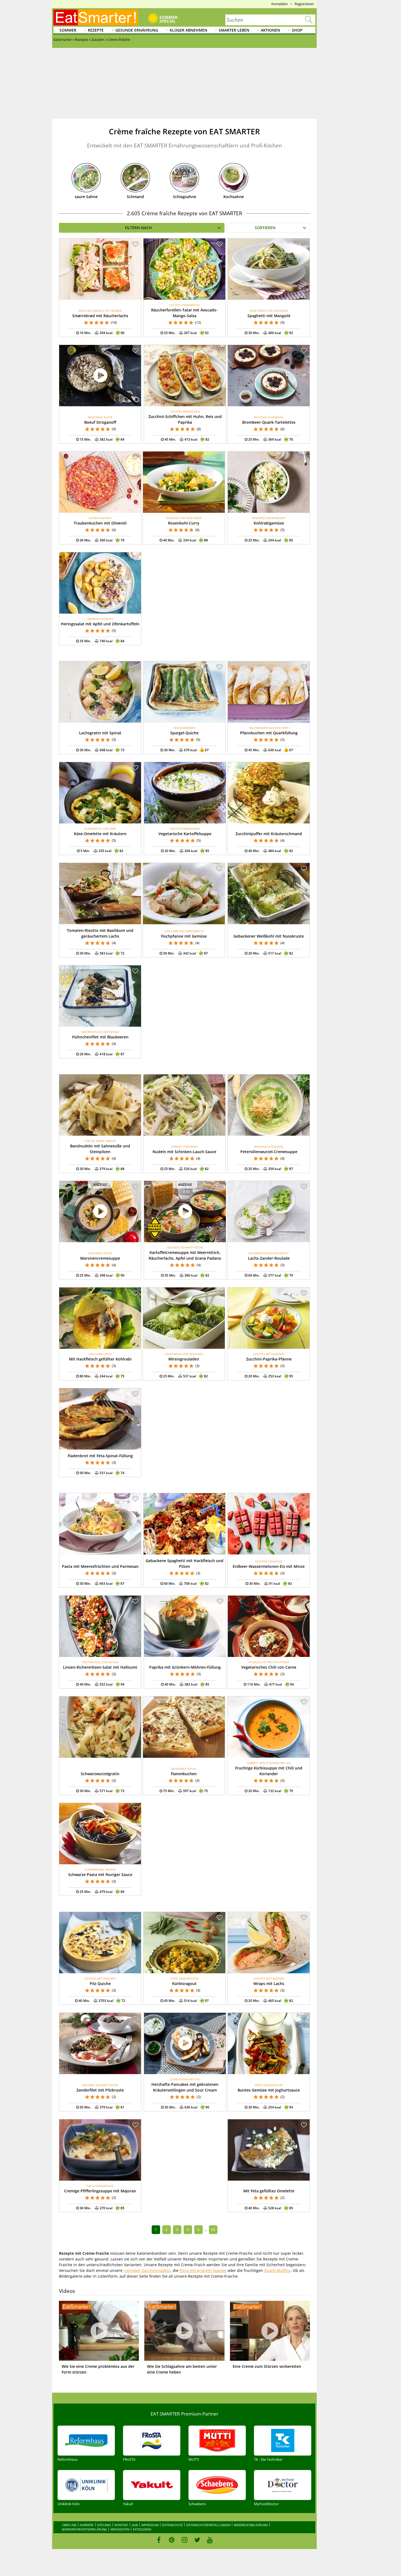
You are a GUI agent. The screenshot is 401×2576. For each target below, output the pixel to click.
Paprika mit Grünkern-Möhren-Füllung (185, 1667)
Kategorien (142, 2529)
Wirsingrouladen (184, 1359)
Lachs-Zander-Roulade (269, 1258)
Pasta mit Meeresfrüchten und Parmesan (100, 1566)
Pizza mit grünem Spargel (203, 2270)
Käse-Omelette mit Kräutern (100, 834)
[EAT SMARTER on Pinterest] (172, 2540)
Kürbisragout (184, 1983)
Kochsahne (234, 197)
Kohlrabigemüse (269, 523)
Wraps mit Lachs (269, 1983)
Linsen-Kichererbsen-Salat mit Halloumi (100, 1667)
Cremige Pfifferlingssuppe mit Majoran (100, 2191)
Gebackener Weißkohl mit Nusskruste (269, 936)
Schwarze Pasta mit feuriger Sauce (100, 1875)
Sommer (68, 30)
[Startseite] (96, 17)
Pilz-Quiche (100, 1983)
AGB (135, 2525)
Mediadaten (120, 2529)
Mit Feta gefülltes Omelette (269, 2191)
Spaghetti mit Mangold (269, 316)
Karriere (87, 2525)
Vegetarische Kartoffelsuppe (185, 834)
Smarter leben (234, 30)
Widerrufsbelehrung (251, 2525)
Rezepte (96, 30)
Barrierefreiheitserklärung (84, 2529)
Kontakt (121, 2525)
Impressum (150, 2525)
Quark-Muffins (277, 2270)
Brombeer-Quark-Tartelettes (269, 422)
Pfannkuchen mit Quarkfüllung (269, 733)
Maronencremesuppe (100, 1258)
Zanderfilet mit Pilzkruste (100, 2090)
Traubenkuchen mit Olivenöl (100, 523)
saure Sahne (86, 197)
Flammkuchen (184, 1774)
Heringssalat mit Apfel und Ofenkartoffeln (100, 624)
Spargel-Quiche (184, 733)
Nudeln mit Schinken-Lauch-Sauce (184, 1152)
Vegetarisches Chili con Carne (269, 1667)
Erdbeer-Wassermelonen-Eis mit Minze (269, 1566)
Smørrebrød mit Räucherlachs (100, 316)
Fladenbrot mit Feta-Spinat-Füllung (100, 1456)
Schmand (135, 197)
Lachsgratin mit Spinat (100, 733)
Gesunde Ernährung (137, 30)
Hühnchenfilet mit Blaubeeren (100, 1037)
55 (213, 2230)
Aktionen (270, 30)
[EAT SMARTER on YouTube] (210, 2540)
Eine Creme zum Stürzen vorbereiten (267, 2366)
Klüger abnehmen (188, 30)
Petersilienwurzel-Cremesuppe (269, 1152)
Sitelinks (104, 2525)
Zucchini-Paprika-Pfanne (269, 1359)
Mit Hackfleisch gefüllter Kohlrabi (100, 1359)
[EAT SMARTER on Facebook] (159, 2540)
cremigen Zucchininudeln (147, 2270)
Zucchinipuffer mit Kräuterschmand (269, 834)
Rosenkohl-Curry (184, 523)
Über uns (69, 2525)
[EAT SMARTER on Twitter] (197, 2540)
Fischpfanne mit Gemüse (184, 936)
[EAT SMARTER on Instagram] (185, 2540)
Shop (297, 30)
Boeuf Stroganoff (100, 422)
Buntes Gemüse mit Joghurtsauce (269, 2090)
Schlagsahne (185, 197)
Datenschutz (172, 2525)
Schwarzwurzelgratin (100, 1774)
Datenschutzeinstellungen (208, 2525)
